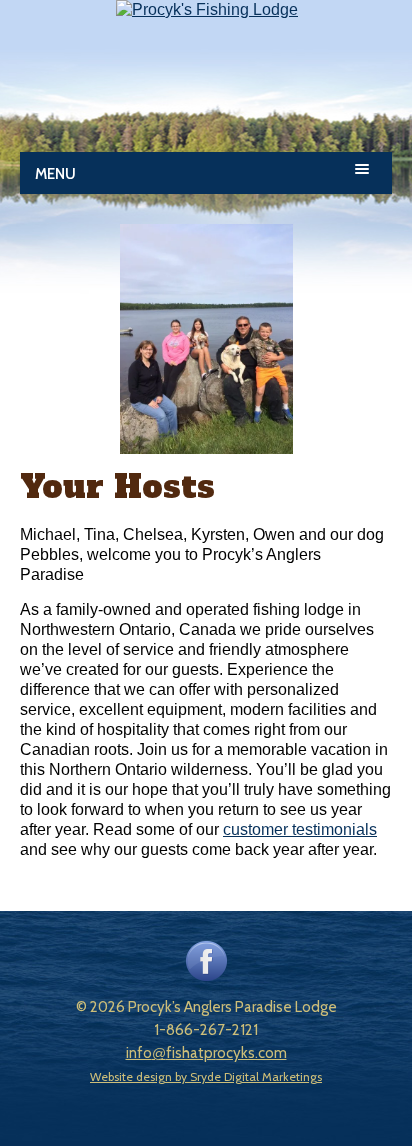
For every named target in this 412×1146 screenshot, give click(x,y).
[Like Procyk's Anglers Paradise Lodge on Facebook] (206, 976)
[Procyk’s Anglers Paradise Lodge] (207, 9)
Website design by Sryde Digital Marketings (206, 1076)
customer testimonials (300, 829)
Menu (55, 174)
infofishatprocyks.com (206, 1053)
